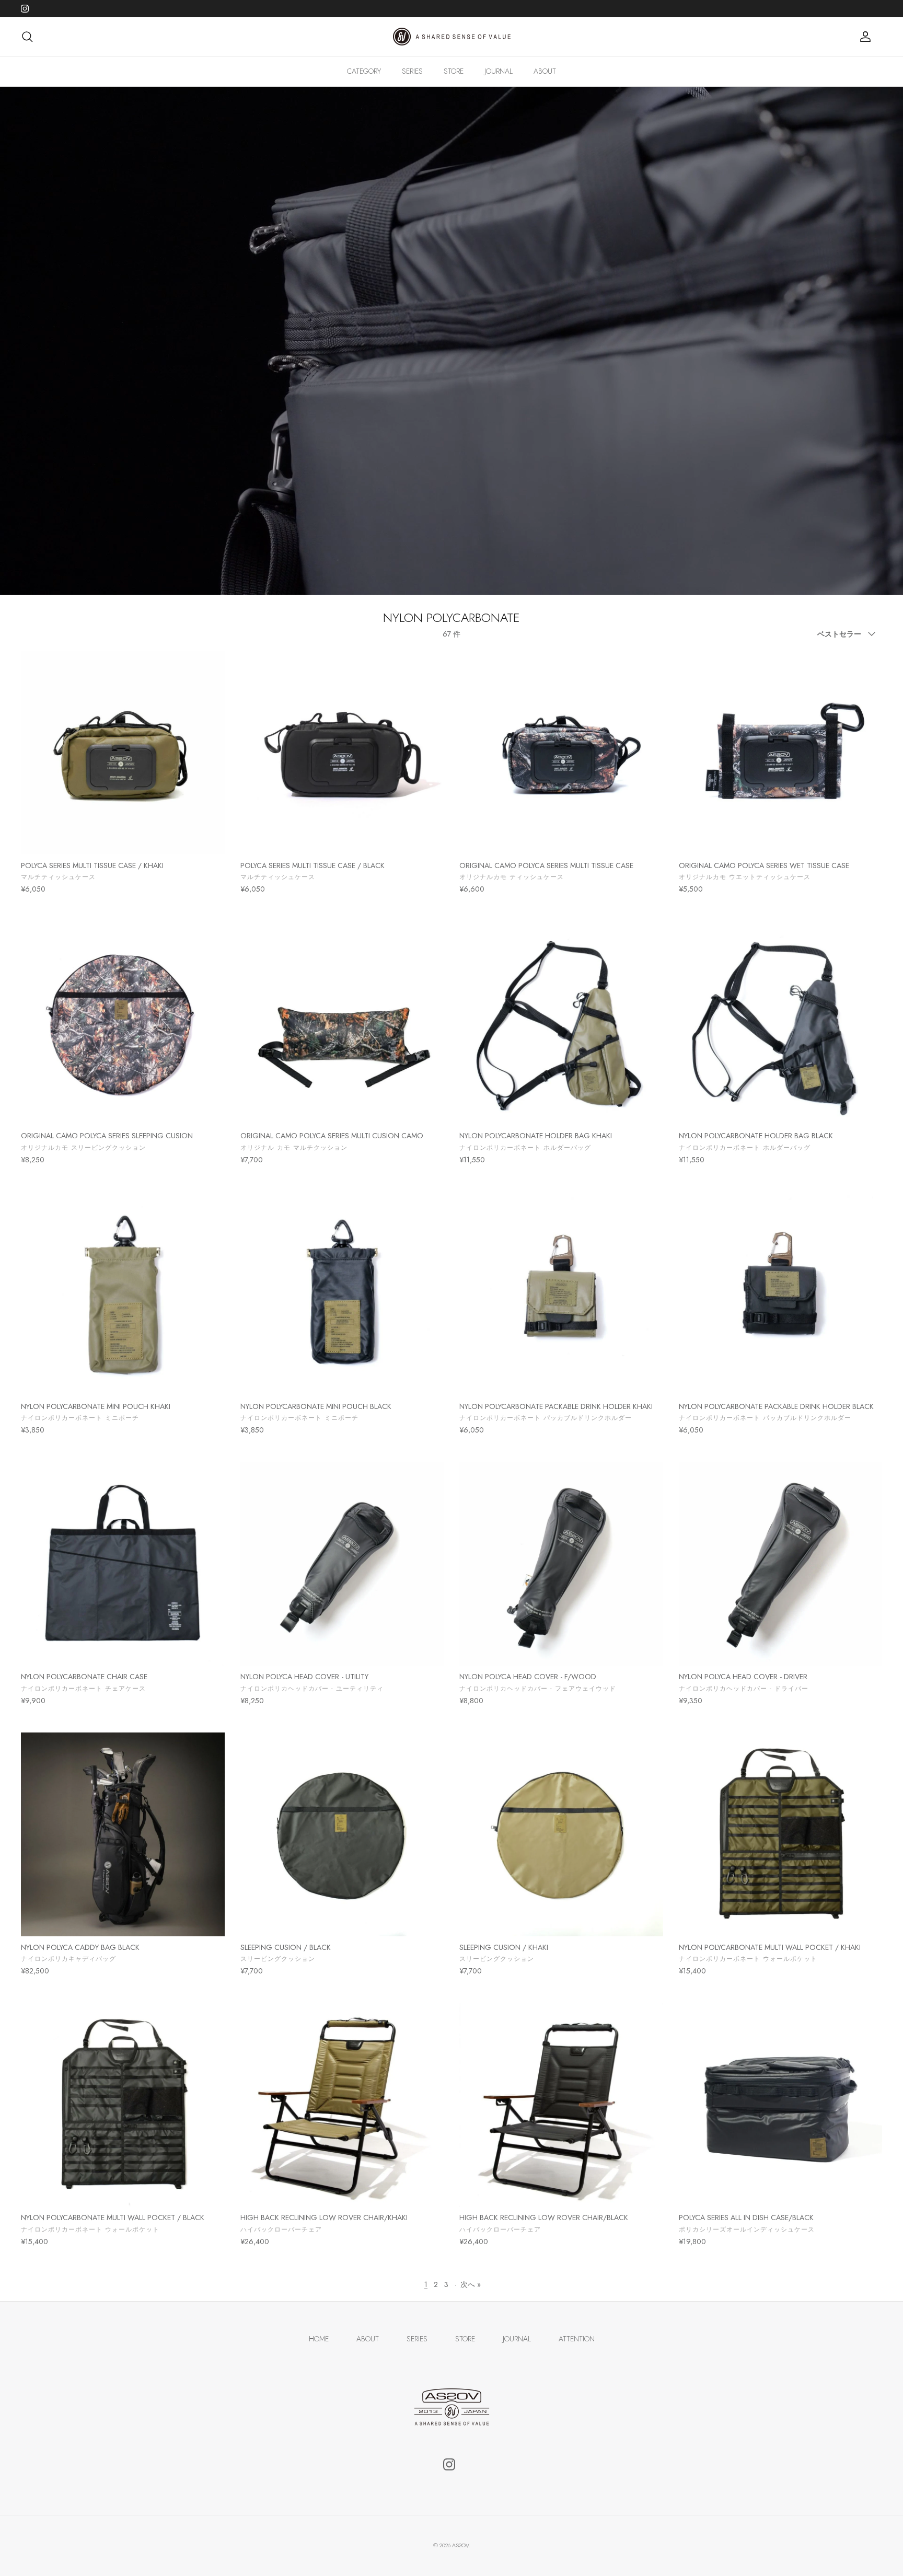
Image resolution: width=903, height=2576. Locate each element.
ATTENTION (577, 2339)
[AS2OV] (452, 37)
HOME (319, 2339)
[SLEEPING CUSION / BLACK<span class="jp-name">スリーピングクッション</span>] (342, 1834)
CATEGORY (364, 71)
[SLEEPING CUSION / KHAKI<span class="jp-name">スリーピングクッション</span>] (561, 1834)
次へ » (471, 2284)
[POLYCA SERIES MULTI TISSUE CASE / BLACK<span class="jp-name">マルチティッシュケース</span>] (342, 753)
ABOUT (545, 71)
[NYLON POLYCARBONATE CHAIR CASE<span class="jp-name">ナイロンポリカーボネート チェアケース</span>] (123, 1564)
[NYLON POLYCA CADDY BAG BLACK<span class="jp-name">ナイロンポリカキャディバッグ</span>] (123, 1834)
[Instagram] (25, 9)
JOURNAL (499, 71)
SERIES (412, 71)
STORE (454, 71)
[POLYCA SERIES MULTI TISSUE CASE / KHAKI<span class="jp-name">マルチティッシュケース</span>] (123, 753)
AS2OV (460, 2545)
